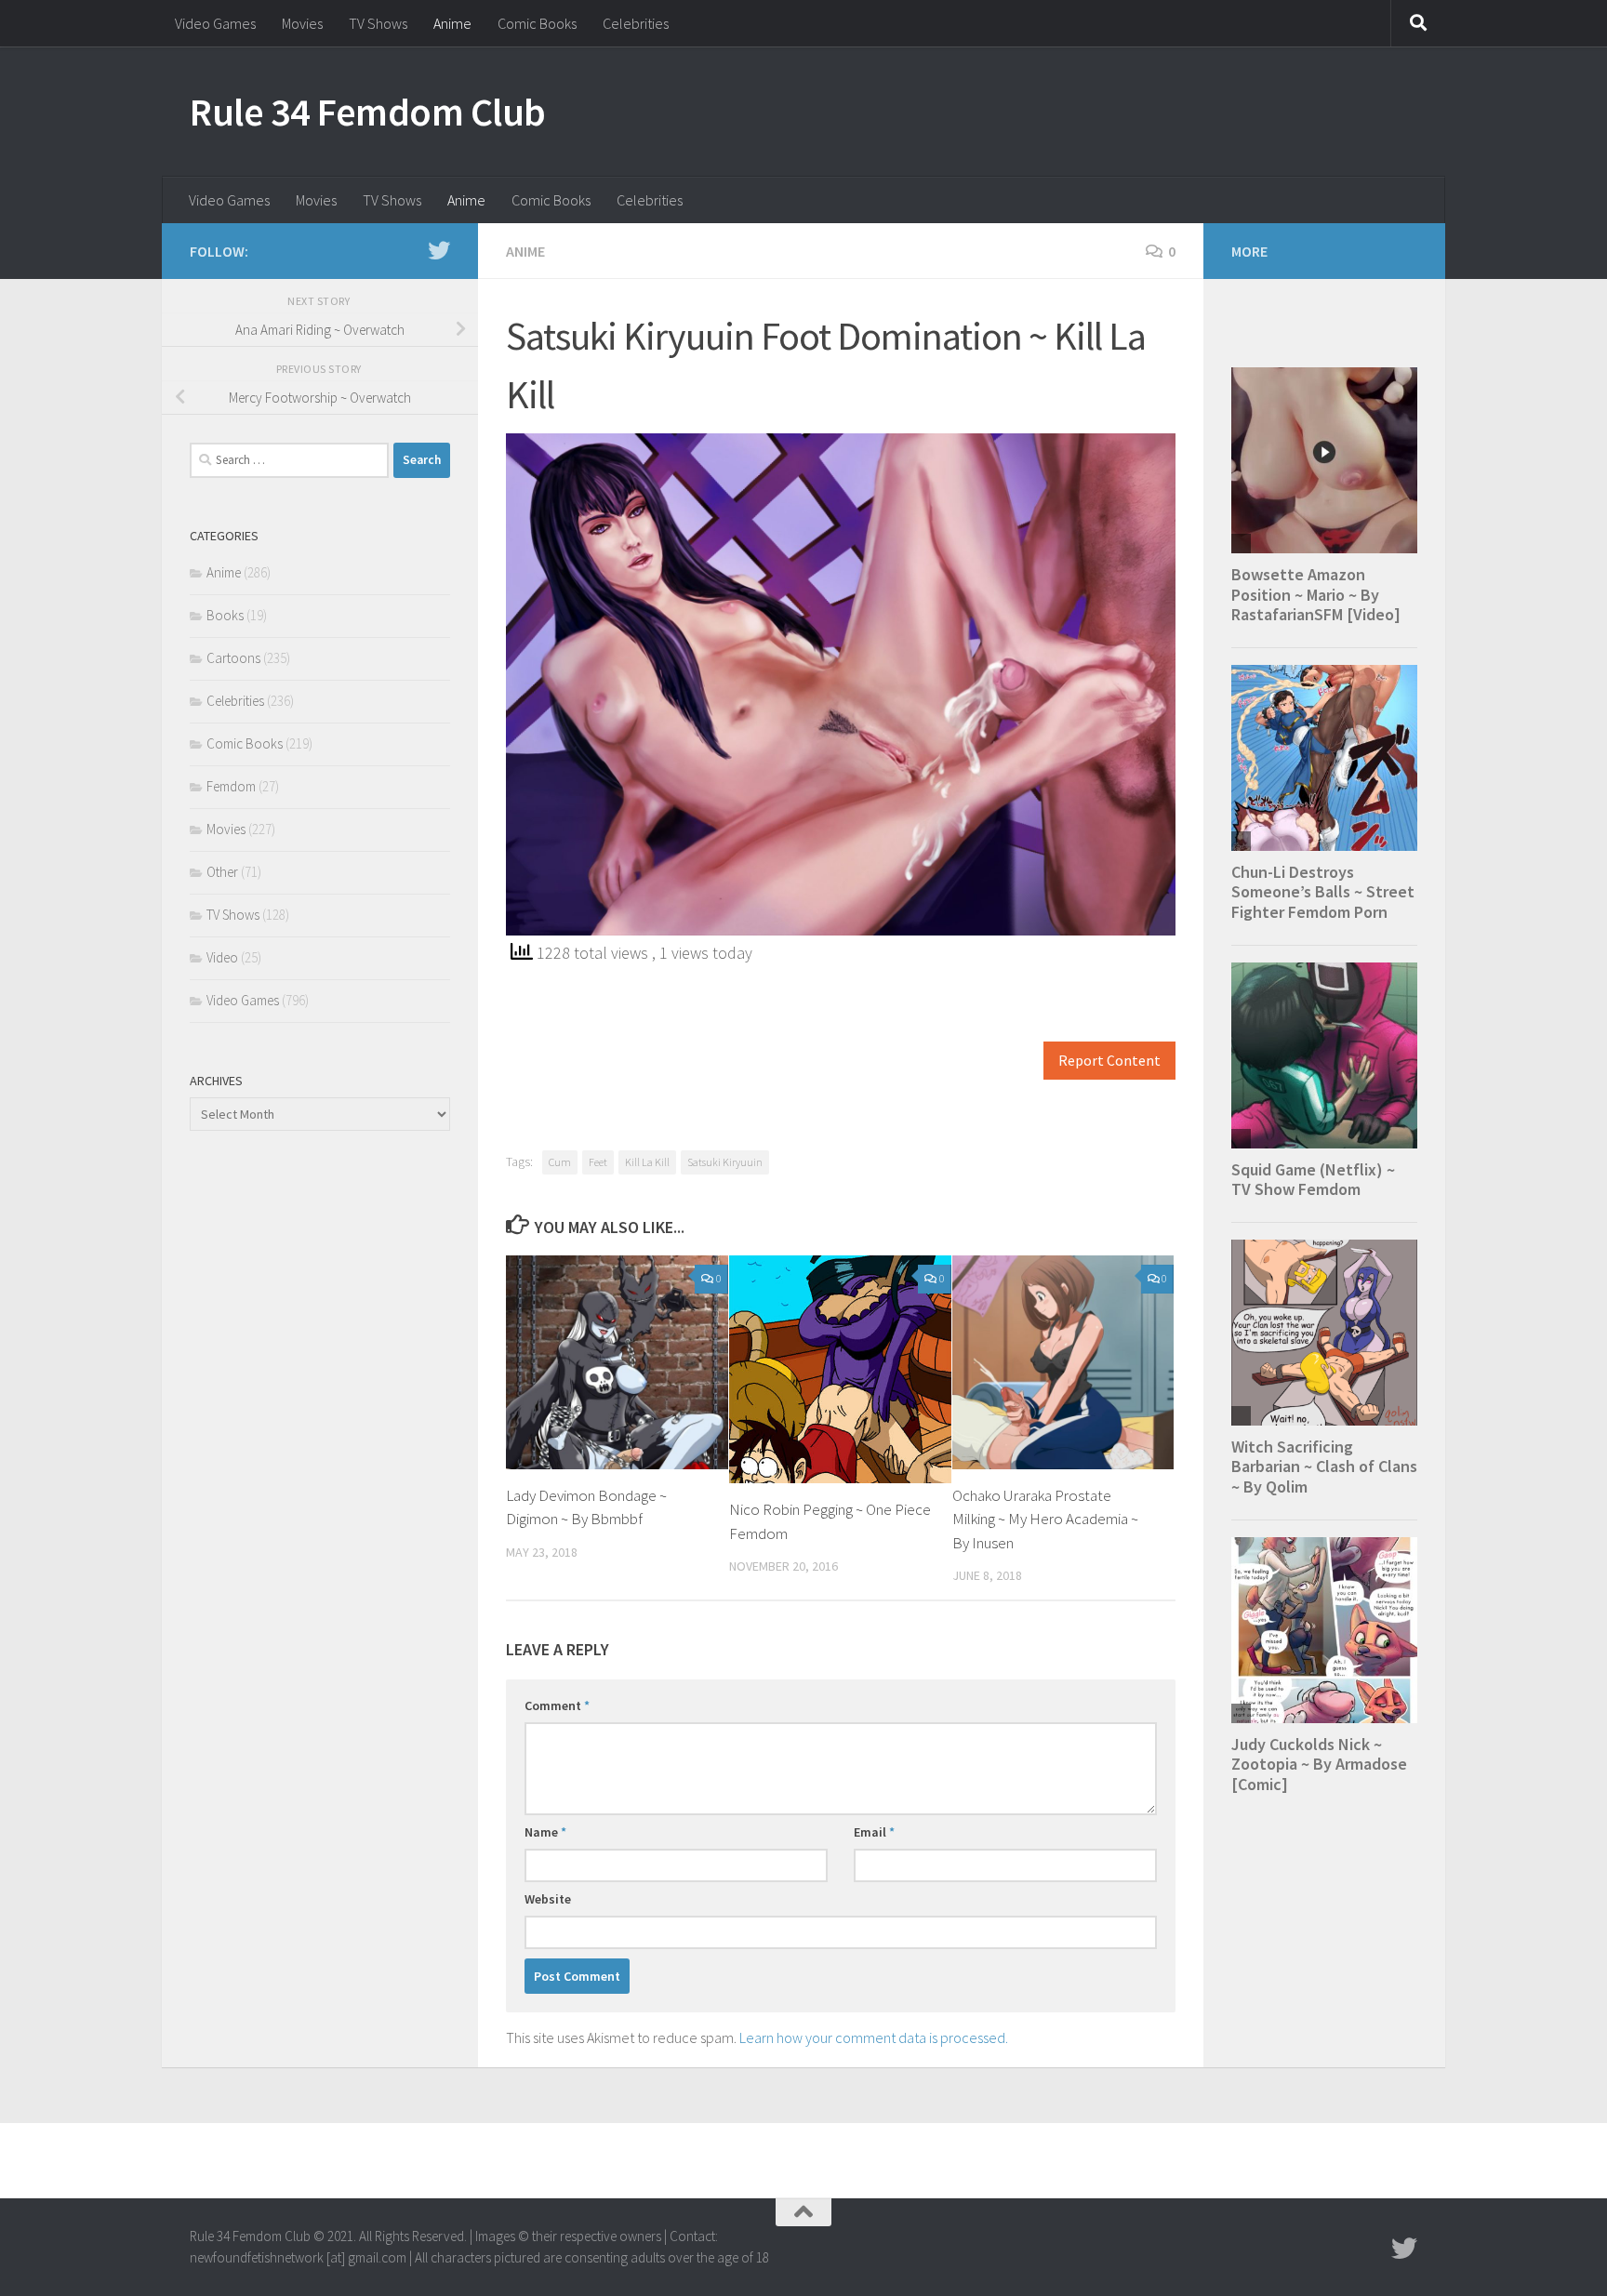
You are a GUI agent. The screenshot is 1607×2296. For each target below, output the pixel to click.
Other (222, 872)
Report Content (1109, 1061)
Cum (560, 1162)
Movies (302, 23)
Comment (557, 1705)
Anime (452, 23)
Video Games (215, 23)
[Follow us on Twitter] (439, 250)
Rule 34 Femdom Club (368, 112)
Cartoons (233, 658)
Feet (598, 1162)
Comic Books (537, 23)
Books (225, 615)
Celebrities (636, 23)
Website (548, 1899)
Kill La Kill (647, 1162)
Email (874, 1832)
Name (545, 1832)
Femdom (231, 786)
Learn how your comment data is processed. (874, 2037)
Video (222, 957)
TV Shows (378, 23)
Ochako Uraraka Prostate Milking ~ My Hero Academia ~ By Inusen (1045, 1519)
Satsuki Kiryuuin (725, 1162)
